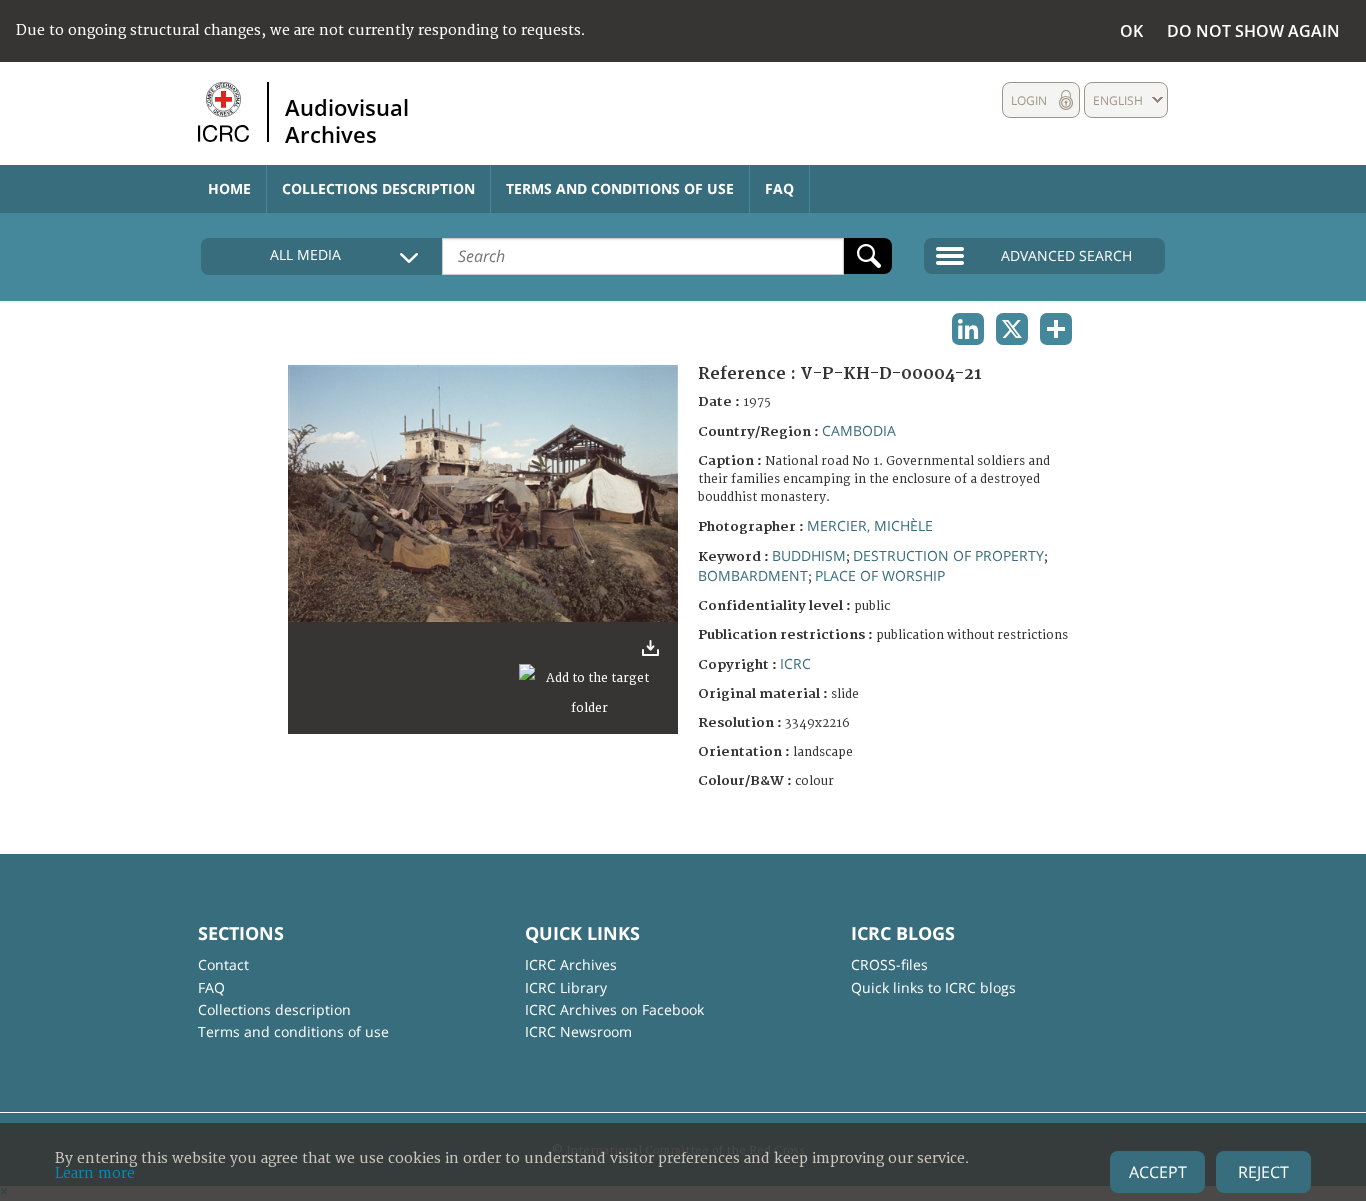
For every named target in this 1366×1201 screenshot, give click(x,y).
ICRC (795, 663)
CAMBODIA (859, 430)
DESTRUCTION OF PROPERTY (948, 555)
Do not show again (1253, 31)
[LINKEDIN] (968, 329)
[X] (1012, 329)
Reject (1263, 1172)
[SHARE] (1056, 329)
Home (229, 188)
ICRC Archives (571, 964)
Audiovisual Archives (347, 120)
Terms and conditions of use (620, 188)
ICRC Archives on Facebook (614, 1009)
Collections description (378, 188)
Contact (223, 964)
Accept (1158, 1172)
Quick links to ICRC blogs (933, 987)
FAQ (779, 188)
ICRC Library (566, 987)
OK (1131, 31)
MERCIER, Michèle (870, 525)
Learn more (95, 1173)
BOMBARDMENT (753, 575)
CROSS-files (889, 964)
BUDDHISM (809, 555)
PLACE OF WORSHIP (880, 575)
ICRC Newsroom (578, 1031)
